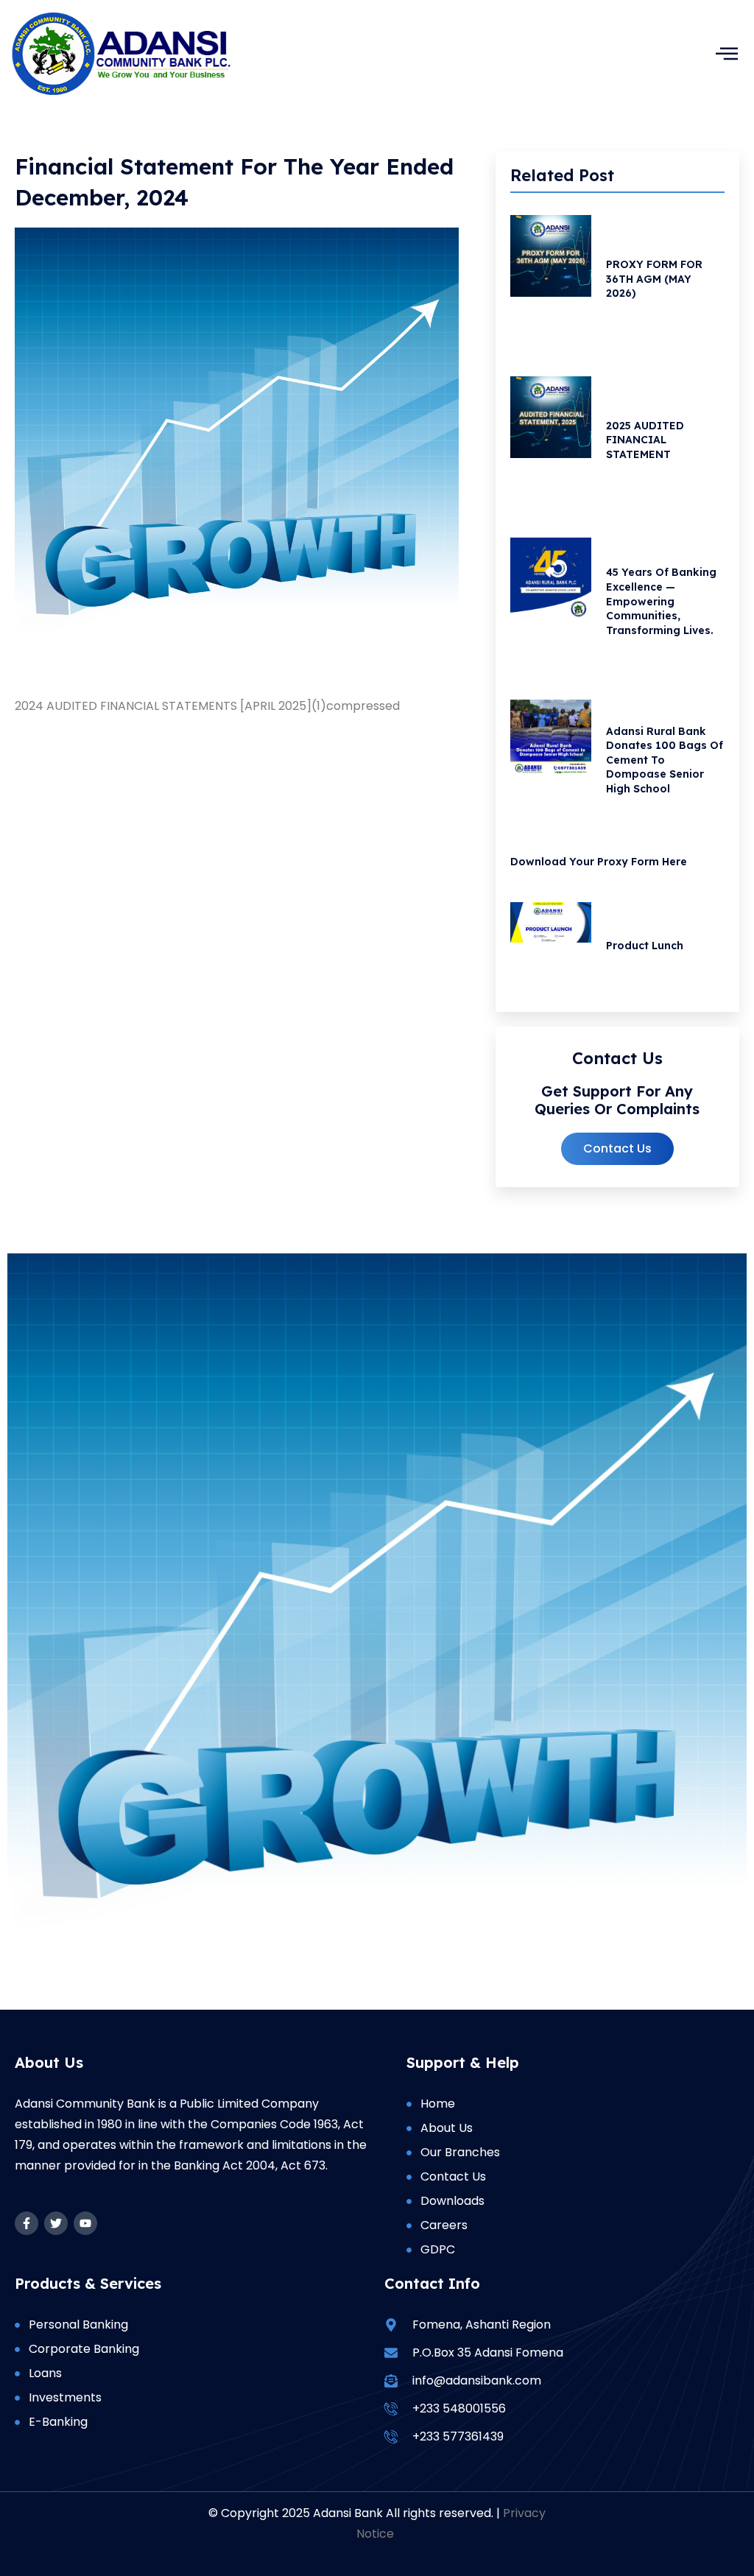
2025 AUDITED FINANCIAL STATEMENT (645, 440)
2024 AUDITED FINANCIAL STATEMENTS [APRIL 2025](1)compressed (207, 706)
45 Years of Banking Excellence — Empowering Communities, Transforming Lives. (661, 601)
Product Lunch (645, 946)
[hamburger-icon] (726, 53)
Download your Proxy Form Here (599, 862)
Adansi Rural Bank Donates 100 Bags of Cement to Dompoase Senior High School (665, 760)
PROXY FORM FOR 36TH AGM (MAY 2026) (654, 279)
